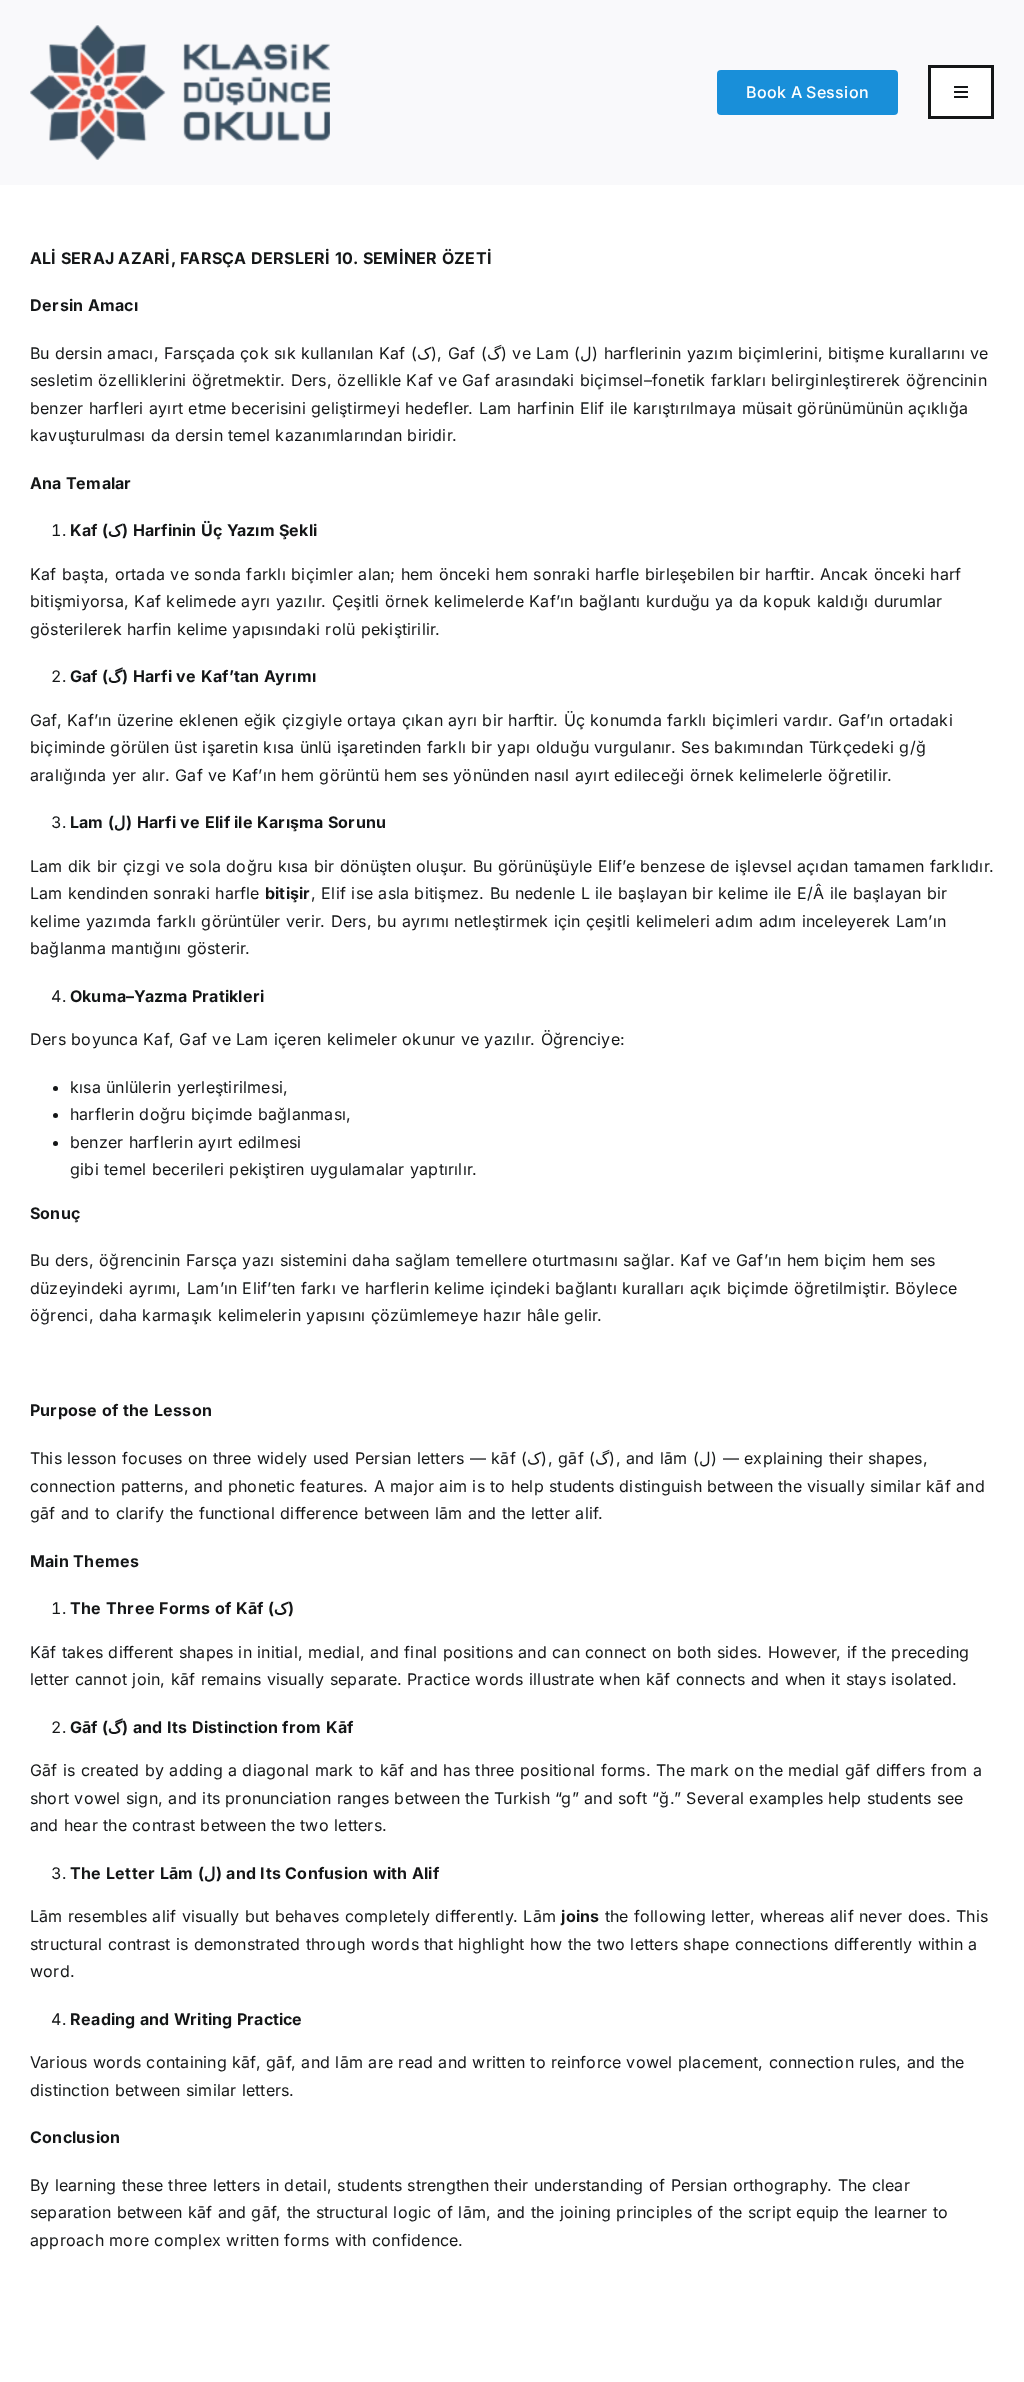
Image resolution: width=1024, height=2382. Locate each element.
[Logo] (180, 33)
